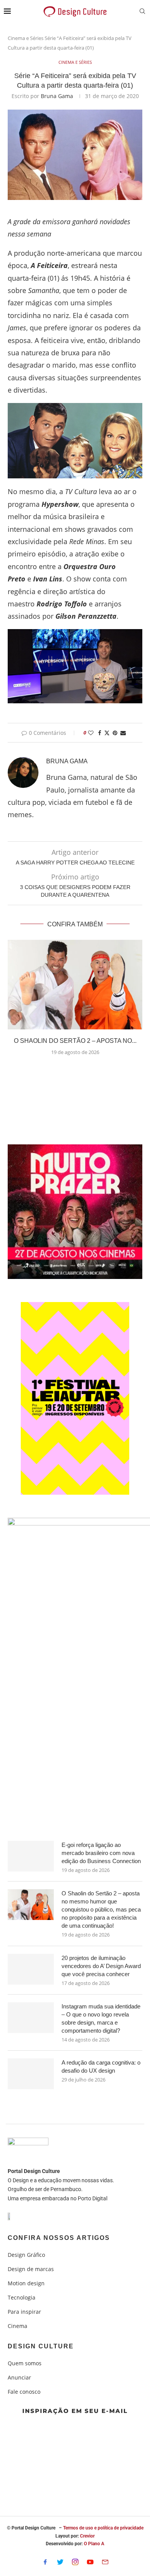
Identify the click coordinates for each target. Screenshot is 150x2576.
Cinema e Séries (26, 38)
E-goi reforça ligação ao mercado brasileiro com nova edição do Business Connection (101, 1853)
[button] (75, 1071)
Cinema (17, 2326)
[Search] (142, 12)
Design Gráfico (26, 2255)
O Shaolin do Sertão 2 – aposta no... (75, 1041)
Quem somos (25, 2363)
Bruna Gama (57, 96)
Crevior (87, 2536)
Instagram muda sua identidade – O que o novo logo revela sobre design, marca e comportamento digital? (101, 2018)
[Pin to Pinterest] (115, 733)
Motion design (26, 2283)
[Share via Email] (123, 733)
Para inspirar (24, 2312)
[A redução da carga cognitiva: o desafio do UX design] (31, 2074)
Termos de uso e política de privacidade (103, 2528)
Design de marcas (31, 2269)
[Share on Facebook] (100, 733)
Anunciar (19, 2378)
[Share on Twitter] (107, 733)
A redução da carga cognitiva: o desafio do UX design (101, 2066)
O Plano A (94, 2544)
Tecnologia (22, 2298)
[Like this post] (91, 733)
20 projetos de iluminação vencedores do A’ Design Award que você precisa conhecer (101, 1966)
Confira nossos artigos (59, 2238)
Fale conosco (24, 2392)
